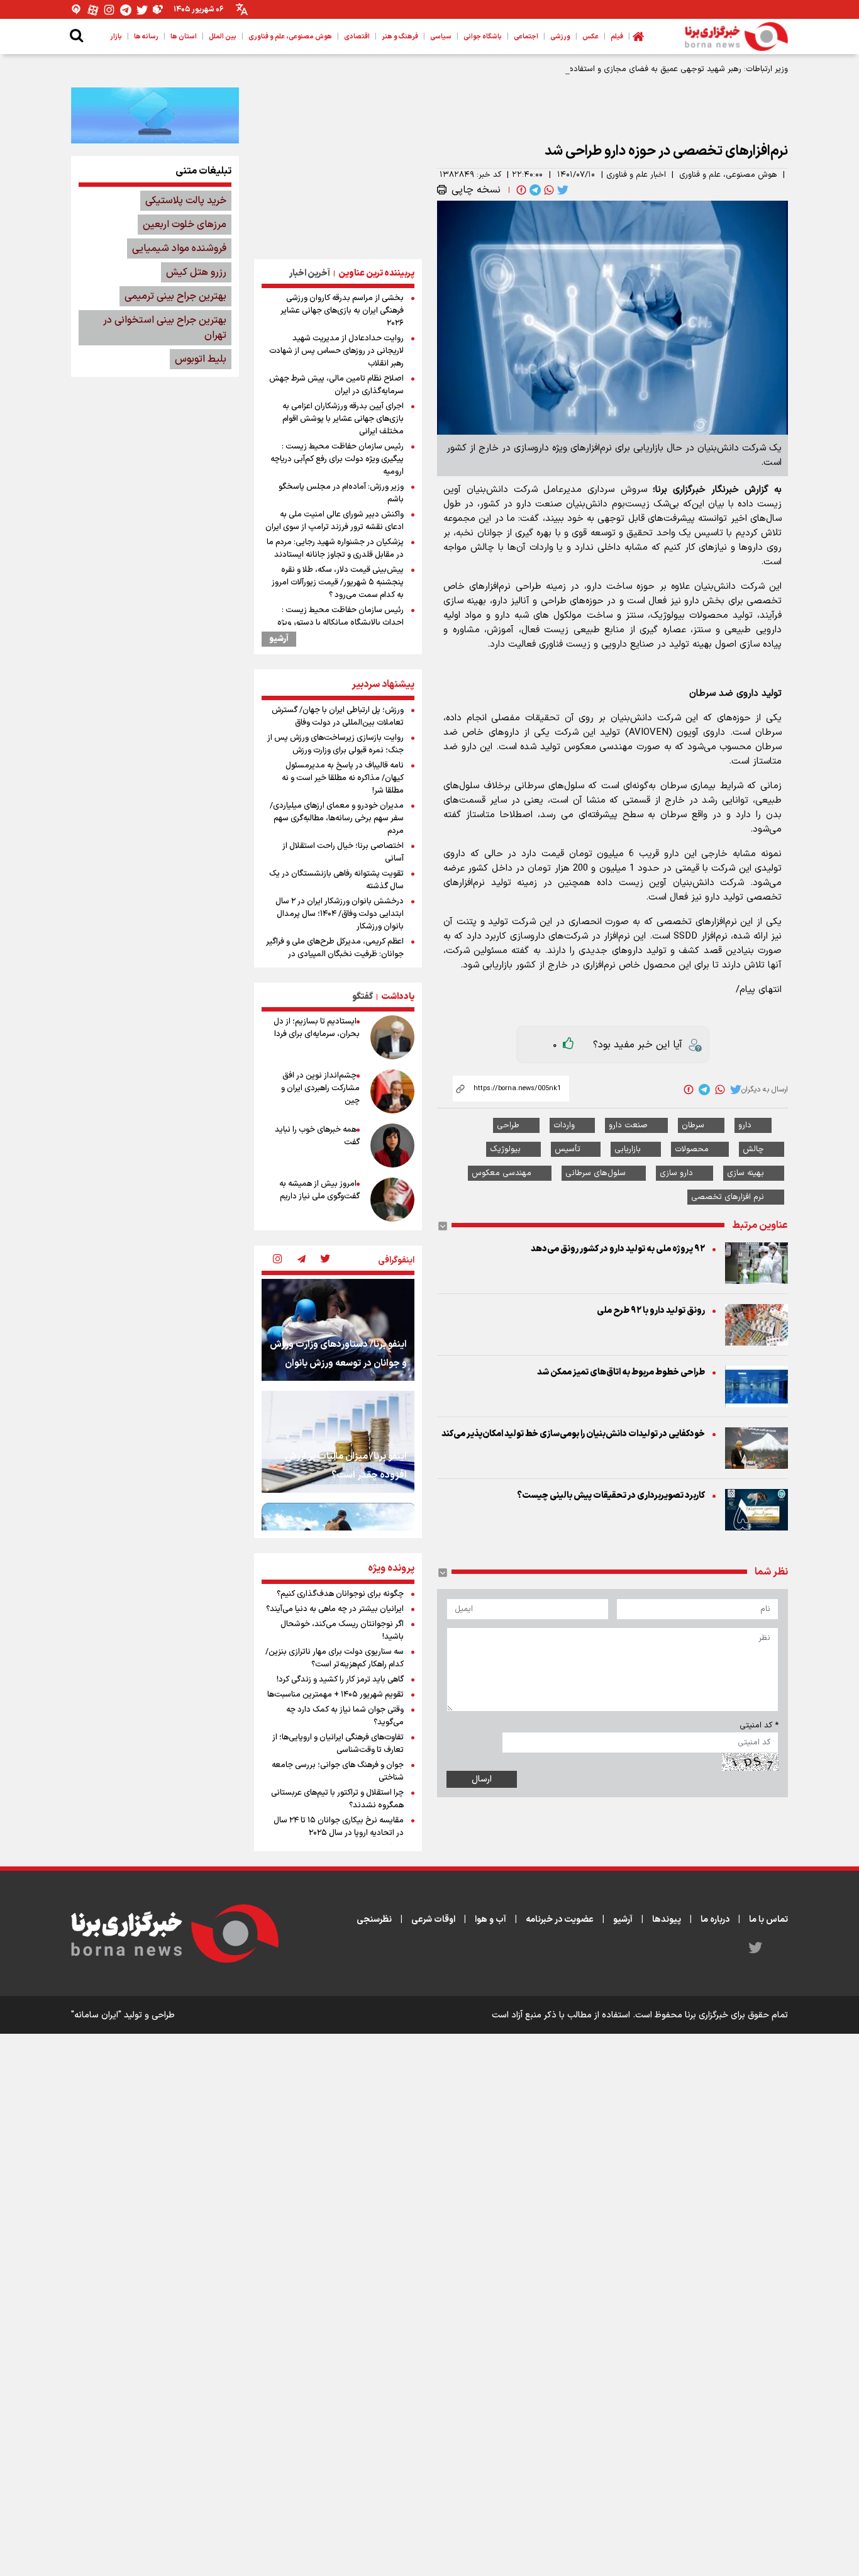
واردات (564, 1125)
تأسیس (568, 1149)
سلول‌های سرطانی (596, 1173)
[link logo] (736, 36)
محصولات (692, 1149)
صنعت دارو (628, 1125)
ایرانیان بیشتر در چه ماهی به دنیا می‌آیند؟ (335, 1609)
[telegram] (534, 190)
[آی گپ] (77, 10)
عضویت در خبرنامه (560, 1920)
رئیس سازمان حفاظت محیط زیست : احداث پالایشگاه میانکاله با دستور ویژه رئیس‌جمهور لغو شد (341, 623)
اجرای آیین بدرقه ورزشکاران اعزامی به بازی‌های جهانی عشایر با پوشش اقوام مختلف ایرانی (343, 419)
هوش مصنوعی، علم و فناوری (728, 175)
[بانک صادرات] (155, 115)
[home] (638, 36)
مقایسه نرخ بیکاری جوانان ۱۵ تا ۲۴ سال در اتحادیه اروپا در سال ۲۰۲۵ (339, 1827)
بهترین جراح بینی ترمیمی (175, 296)
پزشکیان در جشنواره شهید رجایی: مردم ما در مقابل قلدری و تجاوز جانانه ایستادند (335, 549)
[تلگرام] (126, 10)
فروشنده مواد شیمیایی (179, 248)
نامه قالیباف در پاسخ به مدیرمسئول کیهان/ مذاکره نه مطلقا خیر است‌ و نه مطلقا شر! (343, 778)
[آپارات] (93, 10)
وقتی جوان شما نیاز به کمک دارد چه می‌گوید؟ (345, 1716)
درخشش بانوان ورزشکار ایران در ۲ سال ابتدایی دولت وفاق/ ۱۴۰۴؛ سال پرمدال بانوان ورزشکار (340, 914)
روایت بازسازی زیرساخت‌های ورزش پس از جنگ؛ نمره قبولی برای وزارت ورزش (335, 744)
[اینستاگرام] (109, 10)
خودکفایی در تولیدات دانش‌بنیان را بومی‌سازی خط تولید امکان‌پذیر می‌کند (573, 1434)
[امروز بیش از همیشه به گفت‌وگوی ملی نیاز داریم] (392, 1200)
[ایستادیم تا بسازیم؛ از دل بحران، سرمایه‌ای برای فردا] (392, 1037)
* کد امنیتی (759, 1726)
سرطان (693, 1125)
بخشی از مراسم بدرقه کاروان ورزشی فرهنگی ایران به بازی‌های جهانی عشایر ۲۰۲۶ (342, 311)
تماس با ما (768, 1920)
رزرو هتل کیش (196, 272)
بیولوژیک (505, 1149)
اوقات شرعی (433, 1920)
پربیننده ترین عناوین (376, 273)
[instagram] (277, 1260)
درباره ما (715, 1920)
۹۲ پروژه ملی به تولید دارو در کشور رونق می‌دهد (618, 1249)
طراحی (508, 1125)
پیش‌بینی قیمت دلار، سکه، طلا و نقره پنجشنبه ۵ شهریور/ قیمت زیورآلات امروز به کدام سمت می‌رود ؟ (338, 583)
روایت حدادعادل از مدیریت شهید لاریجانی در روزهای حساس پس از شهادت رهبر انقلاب (336, 351)
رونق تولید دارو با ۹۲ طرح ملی (651, 1311)
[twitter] (562, 190)
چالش (753, 1149)
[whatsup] (548, 190)
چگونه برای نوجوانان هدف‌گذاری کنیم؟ (340, 1594)
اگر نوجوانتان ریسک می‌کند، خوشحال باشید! (342, 1631)
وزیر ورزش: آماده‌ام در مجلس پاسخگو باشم (341, 493)
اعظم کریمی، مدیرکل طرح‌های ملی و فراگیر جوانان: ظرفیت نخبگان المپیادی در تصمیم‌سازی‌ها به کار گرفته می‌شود (335, 954)
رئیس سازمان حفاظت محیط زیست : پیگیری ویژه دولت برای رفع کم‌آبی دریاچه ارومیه (337, 459)
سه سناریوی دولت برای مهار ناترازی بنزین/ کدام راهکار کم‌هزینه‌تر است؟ (335, 1658)
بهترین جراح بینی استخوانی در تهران (165, 328)
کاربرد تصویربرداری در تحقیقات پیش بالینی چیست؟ (611, 1496)
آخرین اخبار (310, 273)
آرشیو (279, 639)
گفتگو (363, 997)
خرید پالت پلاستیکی (186, 201)
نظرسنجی (374, 1920)
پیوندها (667, 1920)
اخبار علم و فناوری (636, 175)
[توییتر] (142, 10)
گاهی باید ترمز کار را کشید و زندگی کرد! (340, 1680)
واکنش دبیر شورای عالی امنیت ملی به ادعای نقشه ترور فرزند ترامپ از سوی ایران (335, 521)
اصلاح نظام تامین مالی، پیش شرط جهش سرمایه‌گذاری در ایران (336, 385)
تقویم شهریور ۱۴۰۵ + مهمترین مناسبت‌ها (335, 1695)
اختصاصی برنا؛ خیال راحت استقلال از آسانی (343, 852)
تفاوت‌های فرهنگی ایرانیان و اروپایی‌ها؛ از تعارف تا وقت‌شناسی (338, 1744)
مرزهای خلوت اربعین (185, 225)
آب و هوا (490, 1920)
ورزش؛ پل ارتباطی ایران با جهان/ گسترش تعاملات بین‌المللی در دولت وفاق (338, 716)
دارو (745, 1125)
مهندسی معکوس (502, 1173)
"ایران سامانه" (96, 2015)
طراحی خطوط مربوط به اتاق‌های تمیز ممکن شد (621, 1372)
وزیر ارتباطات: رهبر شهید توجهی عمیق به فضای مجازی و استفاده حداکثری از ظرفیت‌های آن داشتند (622, 69)
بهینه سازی (745, 1173)
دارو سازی (676, 1173)
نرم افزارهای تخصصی (728, 1197)
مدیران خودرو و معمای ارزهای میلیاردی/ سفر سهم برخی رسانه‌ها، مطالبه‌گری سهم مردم (337, 818)
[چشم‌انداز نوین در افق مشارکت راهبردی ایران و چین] (392, 1091)
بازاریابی (628, 1149)
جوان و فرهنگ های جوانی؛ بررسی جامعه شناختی (338, 1771)
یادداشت (398, 997)
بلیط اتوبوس (201, 359)
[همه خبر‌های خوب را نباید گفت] (392, 1146)
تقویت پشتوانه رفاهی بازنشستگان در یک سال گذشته (336, 880)
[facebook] (520, 190)
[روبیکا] (158, 10)
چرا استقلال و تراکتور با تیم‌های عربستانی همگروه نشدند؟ (337, 1799)
